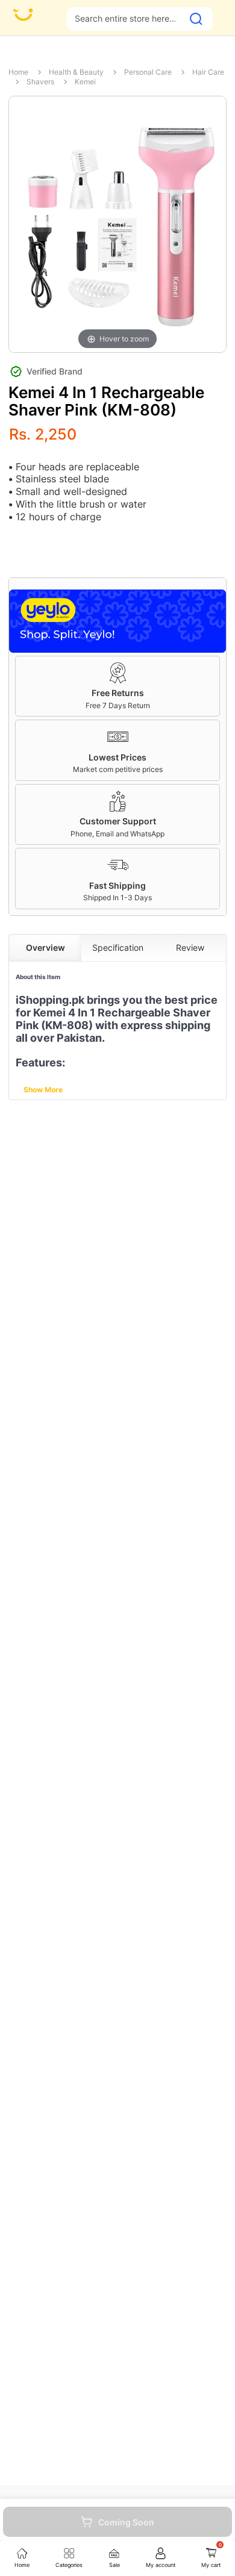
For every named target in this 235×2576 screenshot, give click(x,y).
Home (18, 72)
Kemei (85, 82)
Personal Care (148, 72)
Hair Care (208, 72)
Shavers (40, 82)
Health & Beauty (76, 72)
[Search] (196, 19)
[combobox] (125, 18)
